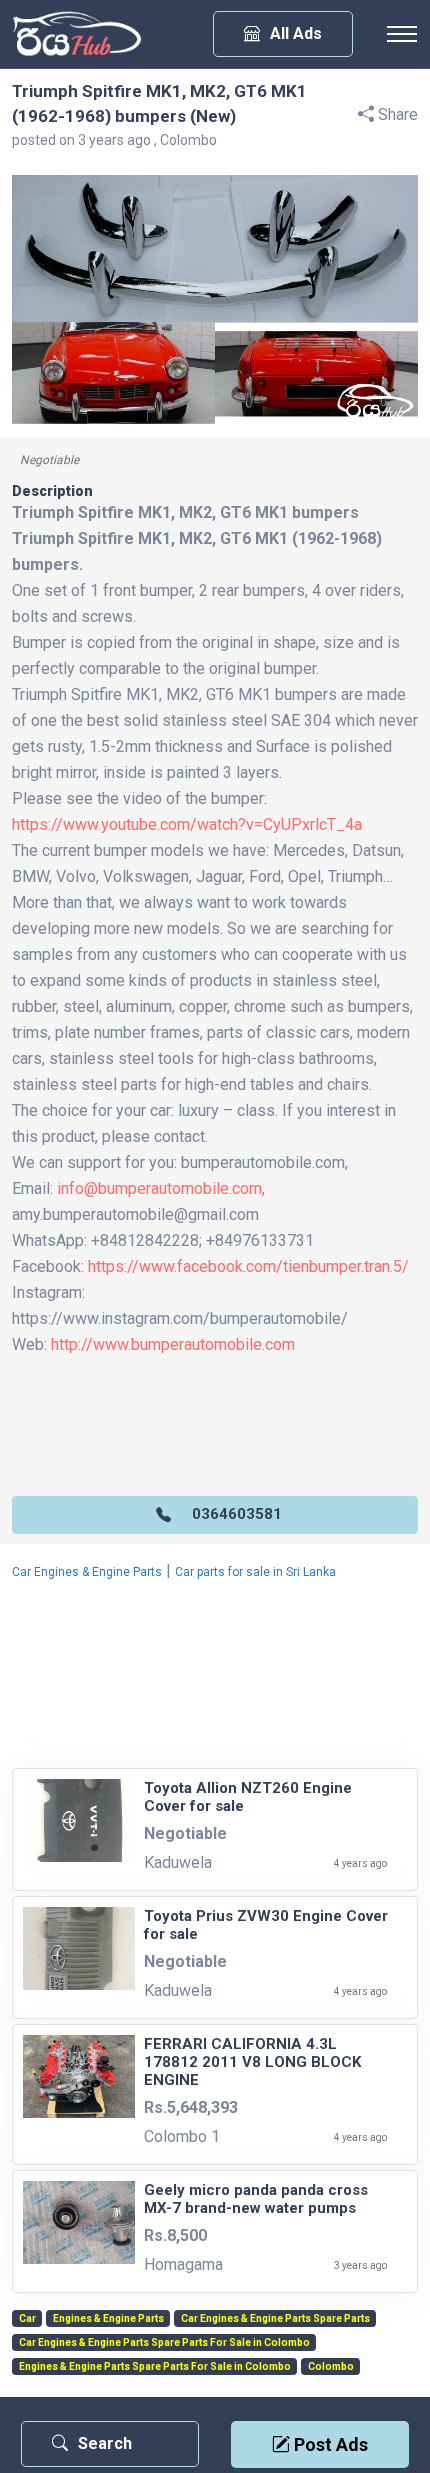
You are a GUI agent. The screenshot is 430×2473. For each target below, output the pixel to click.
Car (27, 2319)
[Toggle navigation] (402, 34)
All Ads (296, 33)
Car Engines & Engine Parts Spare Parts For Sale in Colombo (164, 2343)
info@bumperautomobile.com (159, 1188)
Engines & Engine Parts (108, 2319)
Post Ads (329, 2444)
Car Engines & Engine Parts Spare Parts (275, 2319)
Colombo (331, 2367)
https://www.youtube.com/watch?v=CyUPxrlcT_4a (187, 824)
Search (105, 2443)
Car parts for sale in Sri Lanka (255, 1572)
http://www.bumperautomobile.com (173, 1344)
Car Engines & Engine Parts (87, 1572)
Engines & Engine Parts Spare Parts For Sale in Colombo (155, 2367)
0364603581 (237, 1514)
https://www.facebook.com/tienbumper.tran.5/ (248, 1266)
